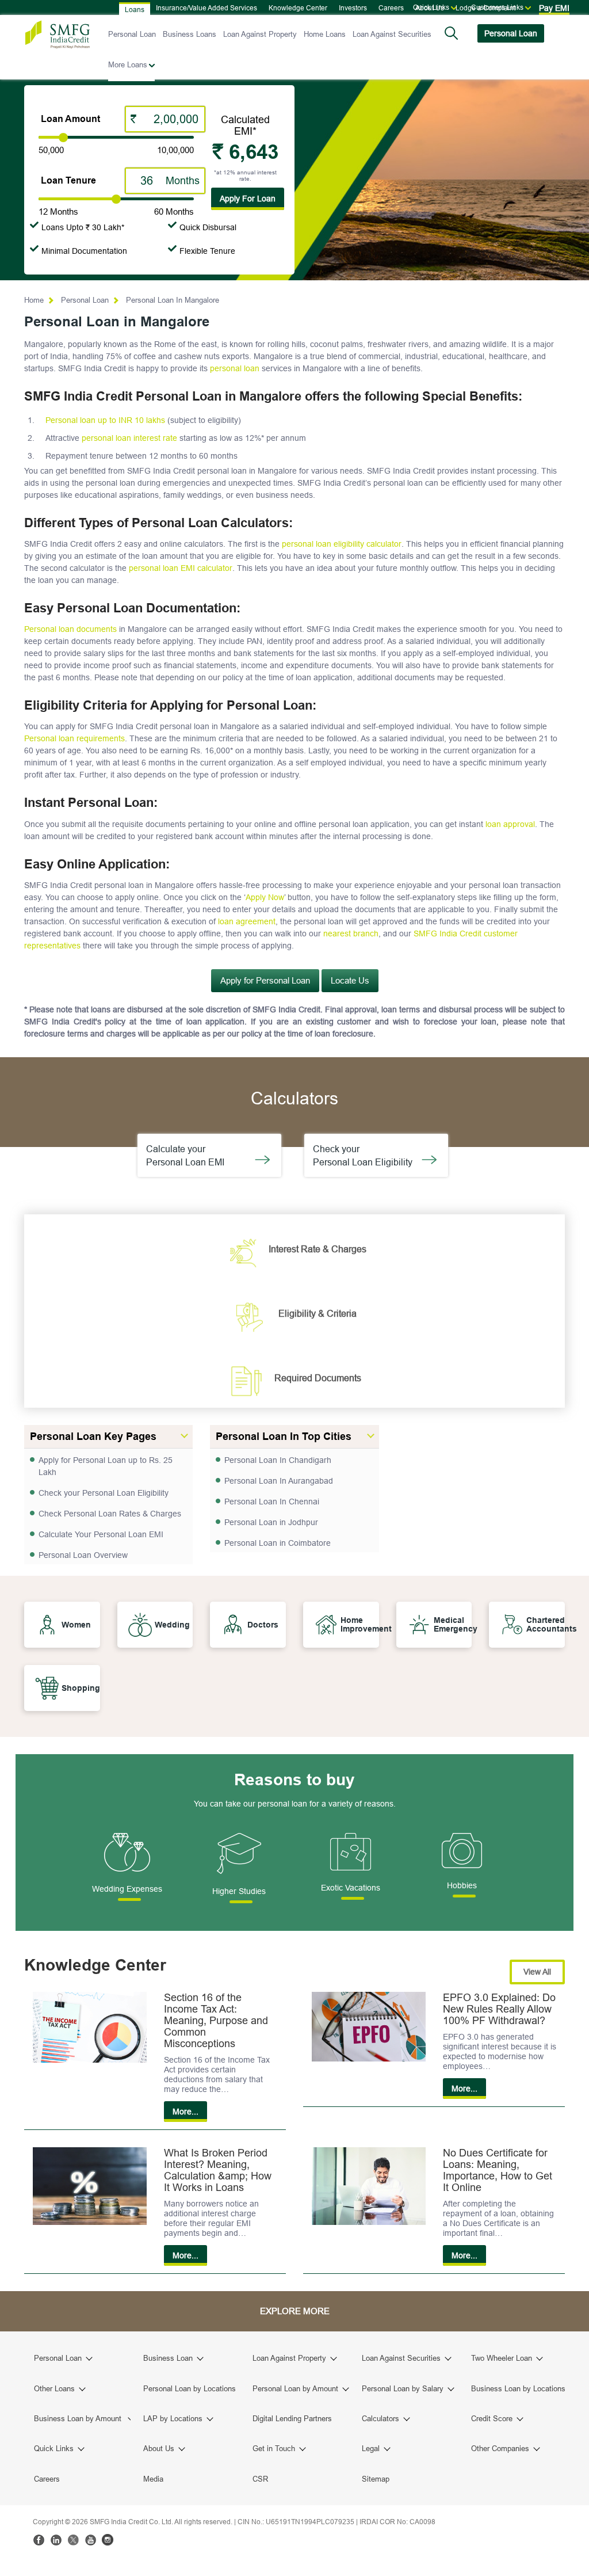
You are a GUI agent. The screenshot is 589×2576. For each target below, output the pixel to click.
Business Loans (190, 34)
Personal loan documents (70, 629)
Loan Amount (70, 119)
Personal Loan (132, 34)
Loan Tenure (68, 180)
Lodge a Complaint (485, 8)
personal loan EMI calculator (181, 568)
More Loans (128, 64)
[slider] (63, 138)
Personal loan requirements (74, 738)
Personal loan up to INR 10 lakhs (105, 420)
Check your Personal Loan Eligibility (367, 1155)
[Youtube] (90, 2540)
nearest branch (351, 933)
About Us (430, 8)
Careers (391, 8)
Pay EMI (554, 8)
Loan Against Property (260, 34)
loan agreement (247, 921)
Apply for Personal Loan (265, 980)
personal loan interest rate (129, 438)
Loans (135, 9)
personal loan (235, 368)
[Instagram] (108, 2540)
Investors (353, 8)
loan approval (510, 824)
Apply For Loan (248, 199)
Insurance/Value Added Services (206, 8)
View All (537, 1972)
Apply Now (265, 897)
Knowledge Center (298, 8)
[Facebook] (39, 2540)
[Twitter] (73, 2540)
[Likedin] (56, 2540)
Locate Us (350, 980)
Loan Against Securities (392, 34)
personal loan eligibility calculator (342, 544)
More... (186, 2112)
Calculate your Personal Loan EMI (192, 1155)
